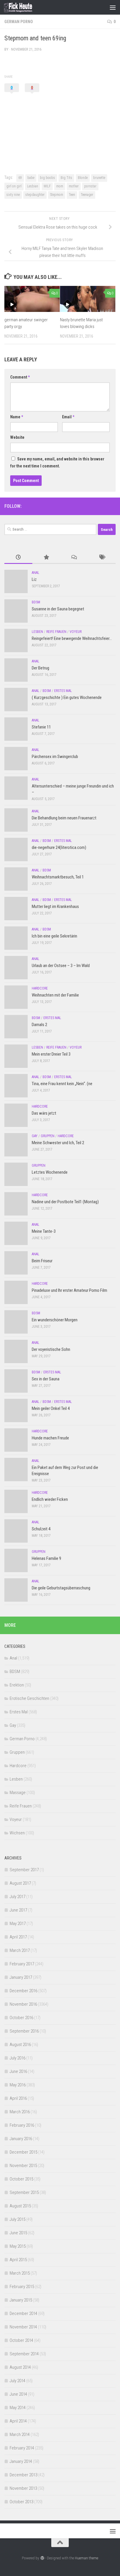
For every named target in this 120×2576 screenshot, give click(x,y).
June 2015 (18, 2233)
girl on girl (14, 186)
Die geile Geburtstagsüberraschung (61, 1588)
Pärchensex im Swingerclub (55, 757)
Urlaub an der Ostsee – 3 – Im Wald (61, 966)
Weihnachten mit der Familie (55, 995)
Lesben (37, 632)
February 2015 (22, 2287)
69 (20, 178)
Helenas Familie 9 (46, 1558)
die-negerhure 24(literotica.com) (59, 847)
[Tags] (102, 558)
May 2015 (18, 2246)
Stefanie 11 (41, 727)
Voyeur (76, 632)
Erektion (17, 1685)
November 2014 (23, 2327)
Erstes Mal (63, 691)
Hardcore (40, 988)
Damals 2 (39, 1025)
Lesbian (33, 186)
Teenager (87, 195)
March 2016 (20, 2112)
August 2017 (20, 1883)
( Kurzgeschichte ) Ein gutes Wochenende (67, 697)
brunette (99, 178)
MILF (47, 186)
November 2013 (23, 2488)
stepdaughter (35, 195)
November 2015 (23, 2166)
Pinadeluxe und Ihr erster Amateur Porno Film (69, 1290)
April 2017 (18, 1937)
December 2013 (23, 2475)
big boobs (47, 178)
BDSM (36, 602)
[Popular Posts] (46, 558)
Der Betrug (40, 668)
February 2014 (22, 2448)
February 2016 (22, 2125)
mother (74, 186)
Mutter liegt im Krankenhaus (55, 907)
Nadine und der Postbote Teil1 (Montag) (65, 1202)
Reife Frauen (56, 632)
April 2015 (18, 2260)
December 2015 (23, 2152)
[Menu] (113, 7)
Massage (18, 1793)
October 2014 (21, 2340)
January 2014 (21, 2461)
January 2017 (21, 1977)
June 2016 (18, 2071)
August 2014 (20, 2367)
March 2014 (20, 2435)
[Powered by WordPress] (42, 2558)
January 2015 (21, 2300)
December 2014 (23, 2313)
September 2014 (24, 2354)
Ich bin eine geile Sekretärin (54, 936)
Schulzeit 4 (41, 1529)
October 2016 (21, 2018)
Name (17, 417)
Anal (36, 573)
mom (60, 186)
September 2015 (24, 2192)
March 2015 (20, 2273)
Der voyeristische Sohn (51, 1349)
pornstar (90, 186)
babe (31, 178)
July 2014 (17, 2381)
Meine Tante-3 (44, 1231)
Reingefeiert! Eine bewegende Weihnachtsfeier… (72, 638)
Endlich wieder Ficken (50, 1499)
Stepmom (57, 195)
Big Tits (66, 178)
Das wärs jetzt (44, 1113)
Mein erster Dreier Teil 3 (51, 1054)
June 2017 (18, 1910)
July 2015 (17, 2219)
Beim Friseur (42, 1261)
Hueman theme (87, 2558)
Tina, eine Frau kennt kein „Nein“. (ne (62, 1084)
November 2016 (23, 2004)
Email (68, 417)
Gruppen (48, 1136)
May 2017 (18, 1924)
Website (17, 437)
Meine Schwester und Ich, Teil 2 (58, 1143)
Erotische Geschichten (29, 1698)
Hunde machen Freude (50, 1438)
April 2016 (18, 2098)
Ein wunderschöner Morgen (55, 1320)
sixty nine (13, 195)
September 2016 (24, 2031)
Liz (34, 579)
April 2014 (18, 2421)
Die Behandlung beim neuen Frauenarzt (64, 818)
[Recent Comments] (74, 558)
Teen (72, 195)
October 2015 (21, 2179)
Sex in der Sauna (46, 1379)
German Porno (19, 22)
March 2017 (20, 1950)
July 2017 (17, 1897)
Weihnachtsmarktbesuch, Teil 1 (58, 877)
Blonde (83, 178)
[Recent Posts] (18, 558)
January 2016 (21, 2139)
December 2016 (23, 1991)
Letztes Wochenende (50, 1172)
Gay (35, 1136)
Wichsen (17, 1833)
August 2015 (20, 2206)
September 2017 (24, 1870)
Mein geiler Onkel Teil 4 (51, 1408)
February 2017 (22, 1964)
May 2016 (18, 2085)
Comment (20, 377)
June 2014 (18, 2394)
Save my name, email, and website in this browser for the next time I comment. (57, 462)
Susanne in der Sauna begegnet (58, 609)
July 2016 (17, 2058)
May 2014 (18, 2408)
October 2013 (21, 2502)
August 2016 (20, 2045)
